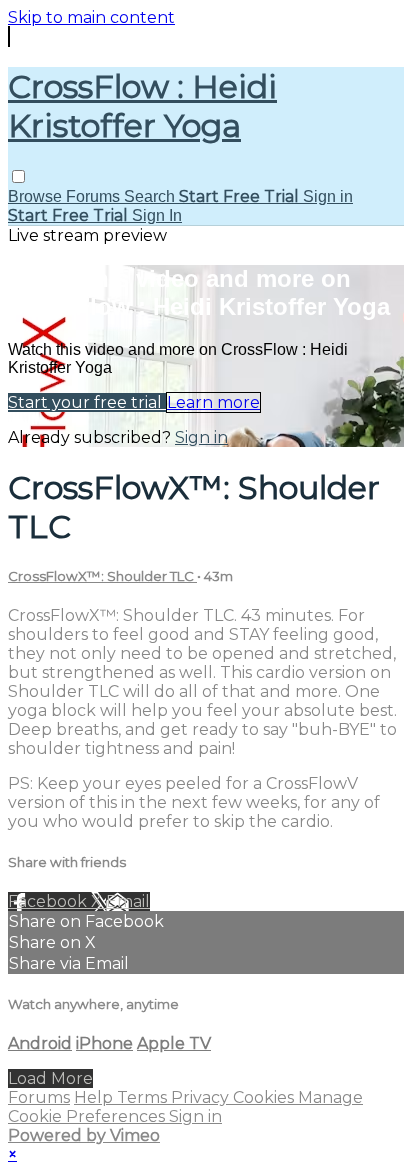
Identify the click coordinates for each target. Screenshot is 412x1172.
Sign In (157, 215)
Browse (37, 196)
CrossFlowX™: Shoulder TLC (102, 576)
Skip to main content (91, 17)
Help (95, 1097)
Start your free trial (87, 402)
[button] (18, 176)
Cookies (265, 1097)
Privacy (202, 1097)
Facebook (49, 901)
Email (128, 901)
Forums (95, 196)
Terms (144, 1097)
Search (151, 196)
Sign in (328, 196)
